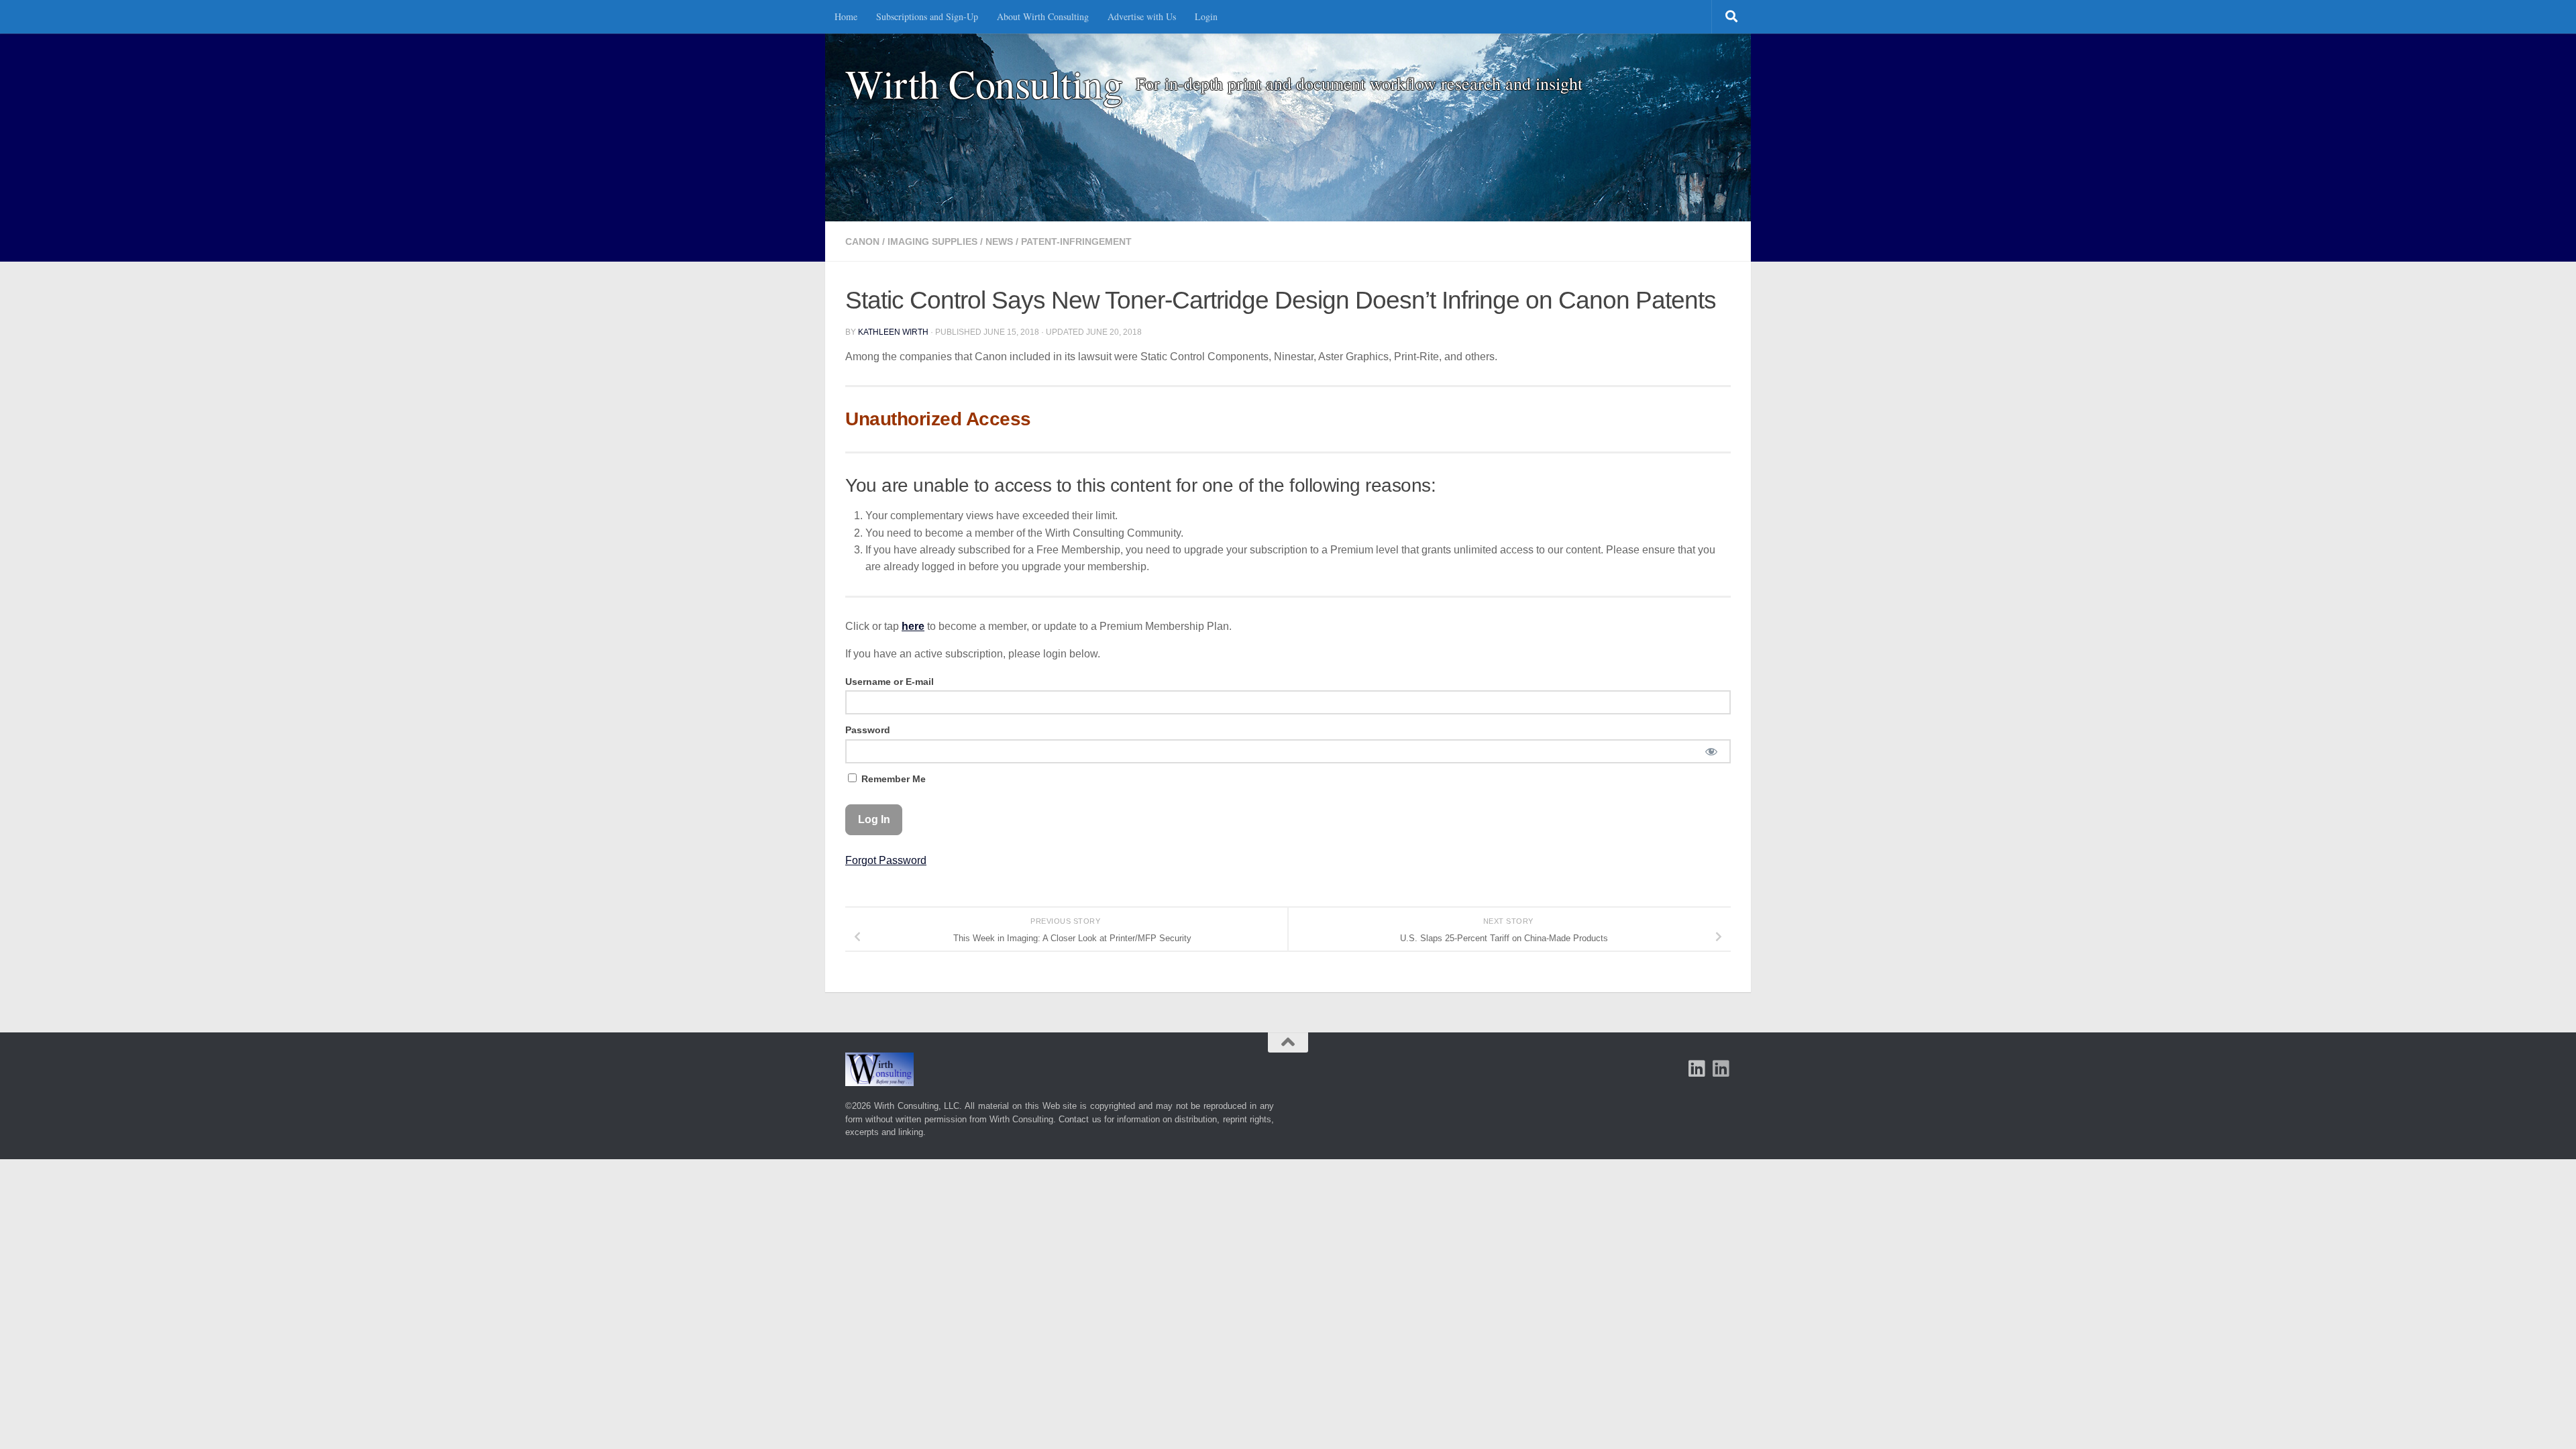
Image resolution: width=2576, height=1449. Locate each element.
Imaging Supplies (932, 241)
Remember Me (892, 779)
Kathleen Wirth (893, 332)
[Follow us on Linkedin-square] (1697, 1069)
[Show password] (1711, 751)
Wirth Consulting (984, 84)
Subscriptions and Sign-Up (927, 16)
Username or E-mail (890, 682)
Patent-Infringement (1076, 241)
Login (1206, 16)
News (999, 241)
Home (846, 16)
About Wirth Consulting (1043, 16)
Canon (862, 241)
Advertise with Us (1142, 16)
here (913, 626)
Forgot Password (886, 860)
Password (868, 730)
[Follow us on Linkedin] (1721, 1069)
